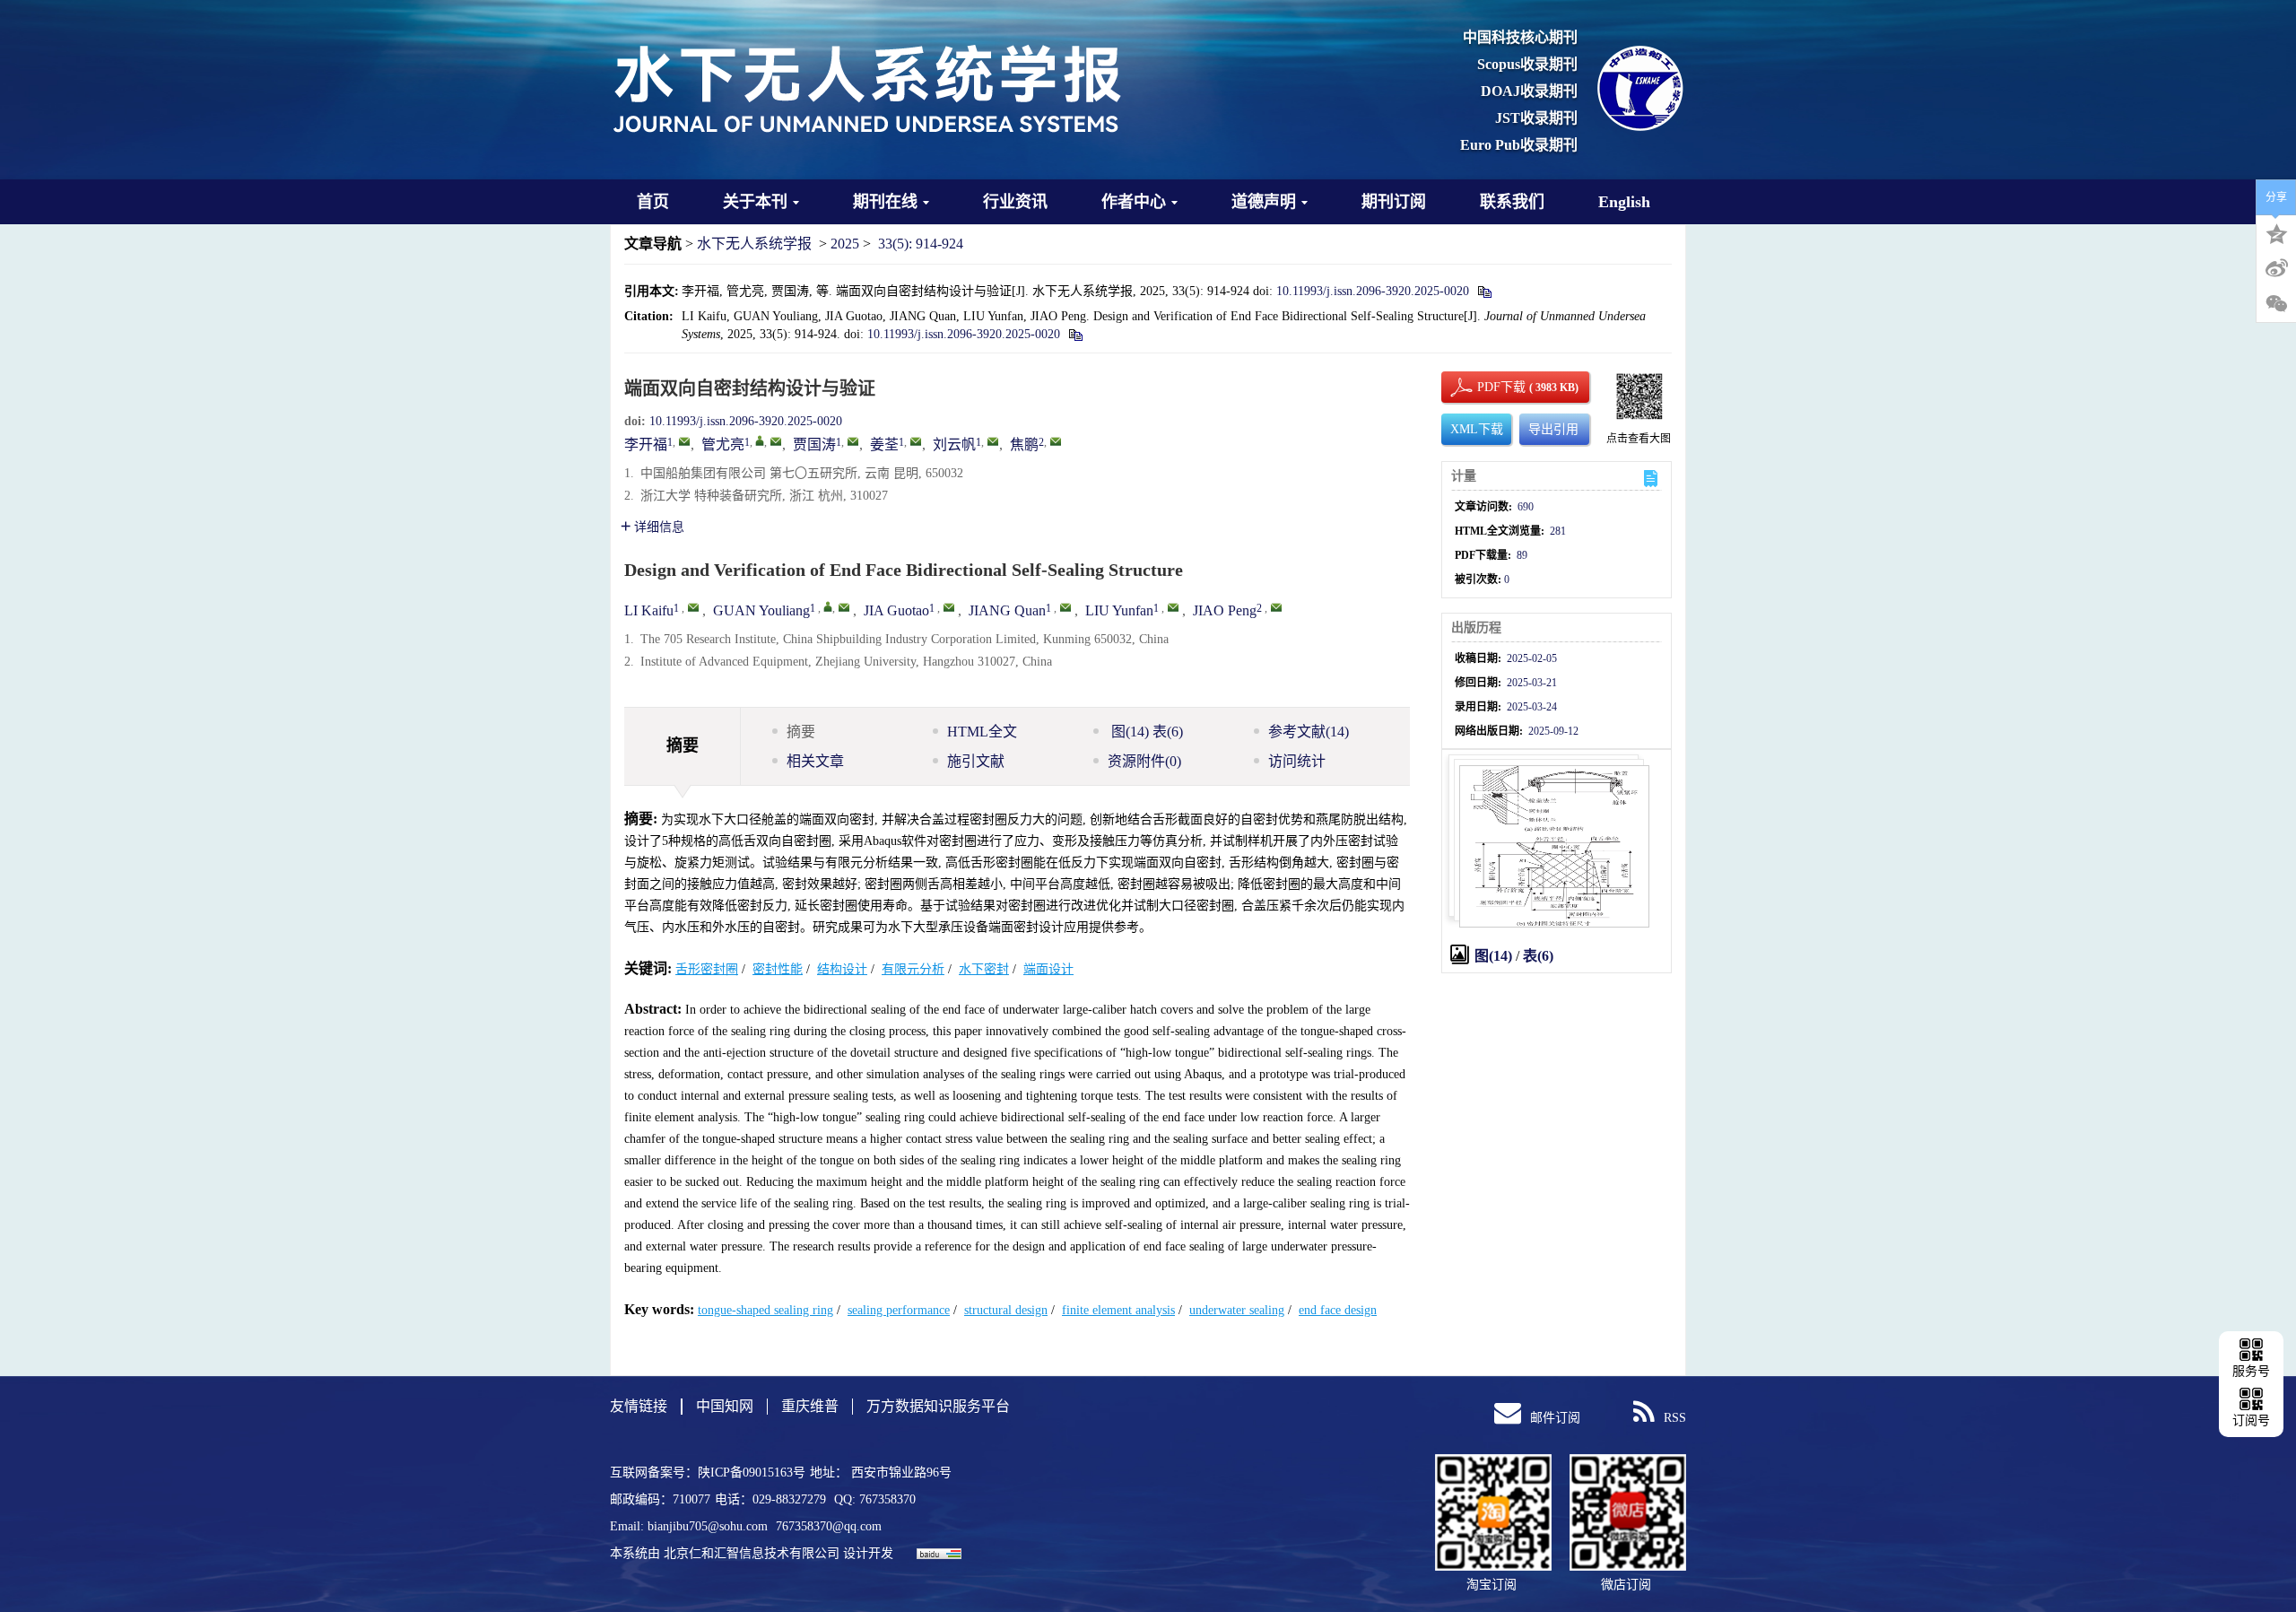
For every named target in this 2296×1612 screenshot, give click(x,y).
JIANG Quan (1007, 610)
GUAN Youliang (761, 610)
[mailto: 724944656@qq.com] (1065, 607)
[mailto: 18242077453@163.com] (1173, 607)
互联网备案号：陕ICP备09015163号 (708, 1473)
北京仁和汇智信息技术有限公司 (752, 1553)
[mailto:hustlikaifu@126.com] (684, 441)
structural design (1006, 1310)
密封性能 (778, 969)
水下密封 (984, 969)
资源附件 (1144, 761)
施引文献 (976, 761)
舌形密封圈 (707, 969)
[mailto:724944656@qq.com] (916, 441)
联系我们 (1512, 202)
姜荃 (884, 444)
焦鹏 (1024, 444)
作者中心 (1134, 202)
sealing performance (899, 1310)
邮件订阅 (1555, 1418)
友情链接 (639, 1406)
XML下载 (1477, 429)
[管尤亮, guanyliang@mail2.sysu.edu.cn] (760, 440)
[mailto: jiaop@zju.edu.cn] (1276, 607)
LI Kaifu (649, 610)
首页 (653, 202)
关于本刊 (755, 202)
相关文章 (815, 761)
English (1624, 202)
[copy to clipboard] (1075, 334)
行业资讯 (1015, 202)
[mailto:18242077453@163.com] (993, 441)
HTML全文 (982, 732)
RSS (1675, 1418)
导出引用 (1553, 429)
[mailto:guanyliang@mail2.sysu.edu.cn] (776, 441)
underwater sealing (1237, 1310)
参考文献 (1309, 732)
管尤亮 (723, 444)
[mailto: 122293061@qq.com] (949, 607)
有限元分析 (913, 969)
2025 (845, 244)
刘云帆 (954, 444)
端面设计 (1048, 969)
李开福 (646, 444)
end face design (1338, 1310)
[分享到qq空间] (2276, 232)
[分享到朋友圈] (2276, 304)
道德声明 (1264, 202)
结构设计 (842, 969)
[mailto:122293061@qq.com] (853, 441)
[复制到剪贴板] (1484, 291)
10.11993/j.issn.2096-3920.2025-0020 (1373, 291)
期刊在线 (885, 202)
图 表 (1145, 732)
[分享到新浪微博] (2276, 268)
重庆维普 (810, 1406)
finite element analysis (1118, 1310)
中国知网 (725, 1406)
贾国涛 (814, 444)
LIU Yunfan (1119, 610)
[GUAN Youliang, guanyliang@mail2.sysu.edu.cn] (828, 606)
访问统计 (1297, 761)
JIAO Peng (1225, 610)
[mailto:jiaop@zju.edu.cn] (1056, 441)
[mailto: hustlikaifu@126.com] (693, 607)
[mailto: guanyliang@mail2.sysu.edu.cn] (844, 607)
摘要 (801, 732)
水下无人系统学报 (754, 244)
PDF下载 (1486, 387)
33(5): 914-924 (921, 244)
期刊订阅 (1394, 202)
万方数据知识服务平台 (938, 1406)
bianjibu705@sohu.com (709, 1526)
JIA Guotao (896, 610)
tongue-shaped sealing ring (765, 1310)
